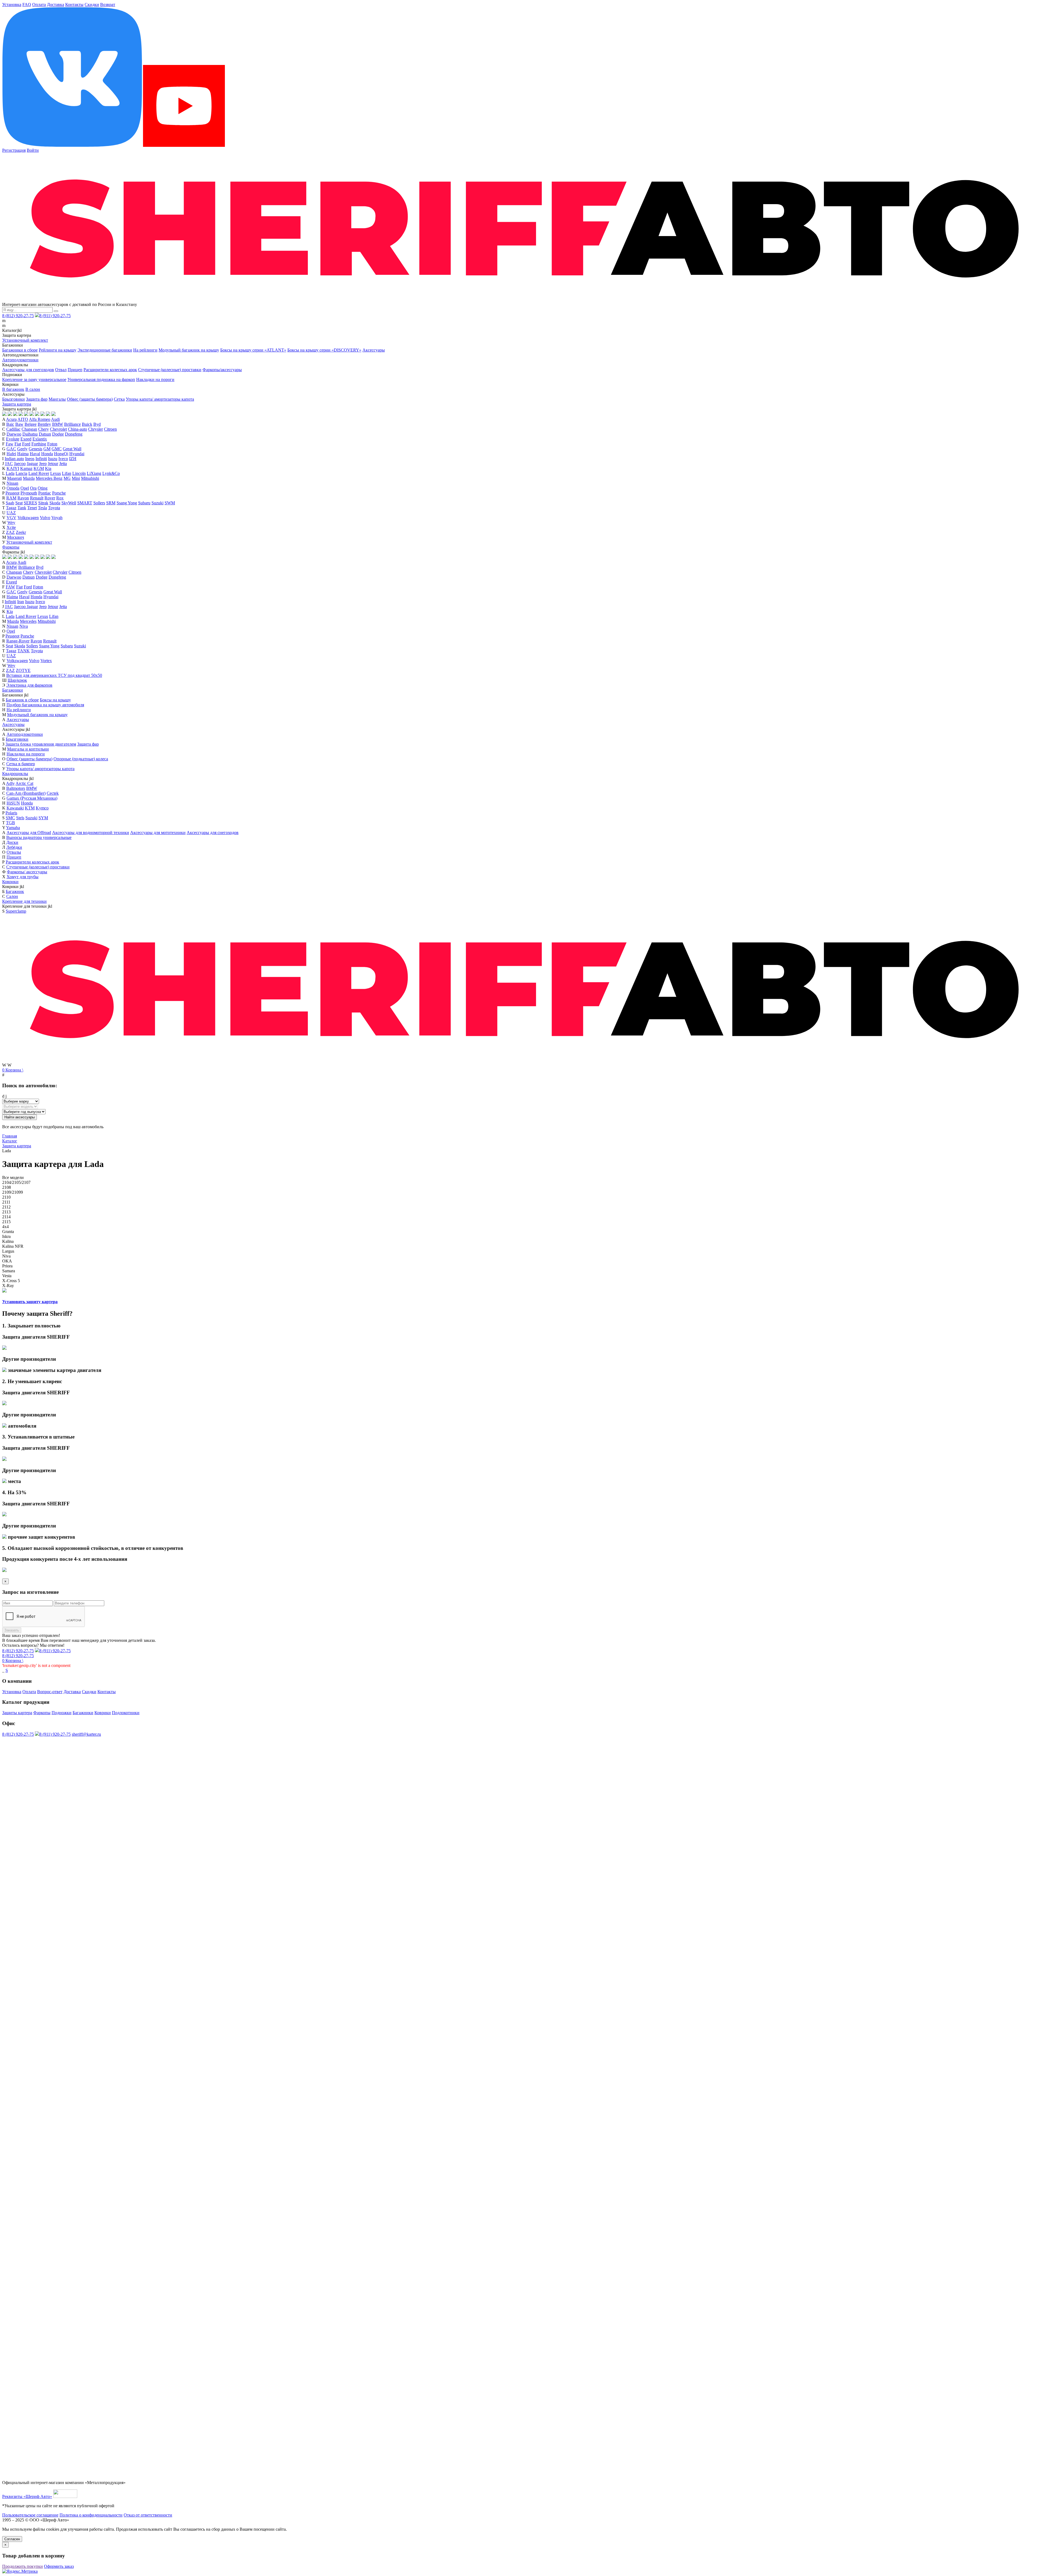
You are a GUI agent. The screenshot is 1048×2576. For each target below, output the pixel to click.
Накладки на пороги (155, 379)
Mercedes (28, 621)
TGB (11, 823)
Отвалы (14, 852)
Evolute (13, 439)
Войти (33, 150)
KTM (30, 808)
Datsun (45, 434)
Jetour (53, 464)
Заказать (12, 1630)
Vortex (46, 661)
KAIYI (13, 468)
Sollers (99, 503)
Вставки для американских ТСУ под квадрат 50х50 (54, 675)
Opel (25, 488)
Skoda (55, 503)
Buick (87, 424)
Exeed (26, 439)
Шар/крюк (17, 680)
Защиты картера (17, 1713)
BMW (58, 424)
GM (47, 449)
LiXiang (94, 473)
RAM (11, 498)
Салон (12, 896)
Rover (50, 498)
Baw (19, 424)
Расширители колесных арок (110, 370)
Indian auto (14, 459)
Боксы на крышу (55, 700)
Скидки (92, 5)
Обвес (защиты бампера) (90, 399)
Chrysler (96, 429)
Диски (12, 842)
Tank (22, 508)
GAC (11, 449)
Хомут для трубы (23, 877)
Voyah (57, 518)
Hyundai (77, 454)
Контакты (74, 5)
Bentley (44, 424)
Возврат (108, 5)
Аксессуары (374, 350)
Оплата (39, 5)
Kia (48, 468)
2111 (6, 1202)
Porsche (59, 493)
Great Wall (72, 449)
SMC (10, 818)
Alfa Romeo (40, 419)
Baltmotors (16, 788)
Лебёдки (14, 847)
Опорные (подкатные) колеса (81, 759)
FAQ (27, 5)
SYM (43, 818)
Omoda (13, 488)
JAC (9, 464)
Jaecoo (20, 464)
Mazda (29, 478)
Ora (33, 488)
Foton (52, 444)
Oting (43, 488)
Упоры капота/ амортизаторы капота (160, 399)
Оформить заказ (59, 2566)
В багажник (13, 389)
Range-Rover (18, 641)
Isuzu (53, 459)
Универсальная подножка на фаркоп (101, 379)
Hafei (11, 454)
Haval (35, 454)
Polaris (11, 813)
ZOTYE (23, 670)
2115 (6, 1222)
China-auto (78, 429)
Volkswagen (28, 518)
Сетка (119, 399)
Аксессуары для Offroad (29, 833)
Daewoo (14, 434)
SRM (111, 503)
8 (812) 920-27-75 (18, 316)
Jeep (43, 464)
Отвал (61, 370)
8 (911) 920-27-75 (55, 316)
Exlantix (40, 439)
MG (67, 478)
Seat (19, 503)
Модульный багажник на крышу (189, 350)
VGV (11, 518)
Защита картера (17, 404)
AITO (23, 419)
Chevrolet (58, 429)
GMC (57, 449)
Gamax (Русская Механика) (32, 798)
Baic (10, 424)
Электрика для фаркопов (29, 685)
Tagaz (11, 508)
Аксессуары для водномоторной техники (91, 833)
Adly (10, 783)
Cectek (53, 793)
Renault (37, 498)
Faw (10, 444)
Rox (60, 498)
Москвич (16, 537)
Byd (97, 424)
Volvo (45, 518)
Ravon (23, 498)
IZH (73, 459)
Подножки (62, 1713)
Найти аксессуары (20, 1117)
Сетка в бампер (21, 764)
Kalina (8, 1241)
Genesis (35, 449)
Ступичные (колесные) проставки (170, 370)
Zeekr (21, 532)
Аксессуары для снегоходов (28, 370)
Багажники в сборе (20, 350)
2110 (6, 1197)
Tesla (42, 508)
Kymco (42, 808)
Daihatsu (30, 434)
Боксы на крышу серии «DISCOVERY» (324, 350)
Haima (23, 454)
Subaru (144, 503)
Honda (47, 454)
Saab (10, 503)
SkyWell (69, 503)
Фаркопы (11, 547)
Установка (12, 5)
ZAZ (10, 532)
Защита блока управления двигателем (41, 744)
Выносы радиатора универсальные (39, 837)
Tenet (32, 508)
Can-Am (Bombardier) (26, 793)
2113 (6, 1212)
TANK (24, 651)
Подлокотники (126, 1713)
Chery (44, 429)
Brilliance (72, 424)
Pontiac (45, 493)
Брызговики (14, 399)
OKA (7, 1261)
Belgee (31, 424)
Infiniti (41, 459)
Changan (29, 429)
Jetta (63, 464)
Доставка (56, 5)
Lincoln (79, 473)
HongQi (61, 454)
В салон (33, 389)
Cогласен (12, 2539)
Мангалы (57, 399)
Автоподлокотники (20, 360)
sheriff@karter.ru (86, 1734)
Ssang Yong (127, 503)
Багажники (13, 690)
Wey (11, 522)
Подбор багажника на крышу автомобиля (45, 705)
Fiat (18, 444)
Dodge (58, 434)
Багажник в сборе (22, 700)
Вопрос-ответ (50, 1692)
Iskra (6, 1236)
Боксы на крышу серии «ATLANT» (253, 350)
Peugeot (12, 493)
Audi (55, 419)
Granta (8, 1232)
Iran (21, 602)
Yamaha (13, 828)
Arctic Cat (24, 783)
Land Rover (39, 473)
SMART (85, 503)
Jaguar (32, 464)
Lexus (56, 473)
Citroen (110, 429)
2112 (6, 1207)
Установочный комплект (25, 340)
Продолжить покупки (23, 2566)
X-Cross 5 (11, 1281)
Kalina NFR (13, 1246)
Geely (22, 449)
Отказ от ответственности (148, 2515)
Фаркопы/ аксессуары (27, 872)
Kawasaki (15, 808)
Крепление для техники (24, 901)
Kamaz (26, 468)
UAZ (11, 513)
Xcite (11, 527)
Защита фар (37, 399)
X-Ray (8, 1286)
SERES (30, 503)
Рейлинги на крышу (58, 350)
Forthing (39, 444)
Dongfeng (74, 434)
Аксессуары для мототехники (158, 833)
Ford (26, 444)
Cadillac (13, 429)
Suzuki (157, 503)
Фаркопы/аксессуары (222, 370)
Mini (76, 478)
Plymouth (29, 493)
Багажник (15, 891)
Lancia (21, 473)
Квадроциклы (15, 774)
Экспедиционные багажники (105, 350)
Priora (7, 1266)
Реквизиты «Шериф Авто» (27, 2496)
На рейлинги (145, 350)
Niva (24, 626)
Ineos (30, 459)
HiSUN (13, 803)
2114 (6, 1217)
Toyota (54, 508)
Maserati (14, 478)
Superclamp (16, 911)
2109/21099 (13, 1192)
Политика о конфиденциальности (91, 2515)
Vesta (7, 1276)
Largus (8, 1251)
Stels (20, 818)
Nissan (12, 483)
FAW (10, 587)
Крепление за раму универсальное (34, 379)
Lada (10, 473)
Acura (11, 419)
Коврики (10, 882)
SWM (170, 503)
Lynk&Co (111, 473)
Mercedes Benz (49, 478)
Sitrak (43, 503)
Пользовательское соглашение (30, 2515)
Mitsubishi (90, 478)
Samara (9, 1271)
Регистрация (14, 150)
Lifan (67, 473)
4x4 (5, 1227)
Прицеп (75, 370)
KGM (39, 468)
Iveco (63, 459)
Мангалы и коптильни (28, 749)
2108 (7, 1187)
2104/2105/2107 (16, 1182)
